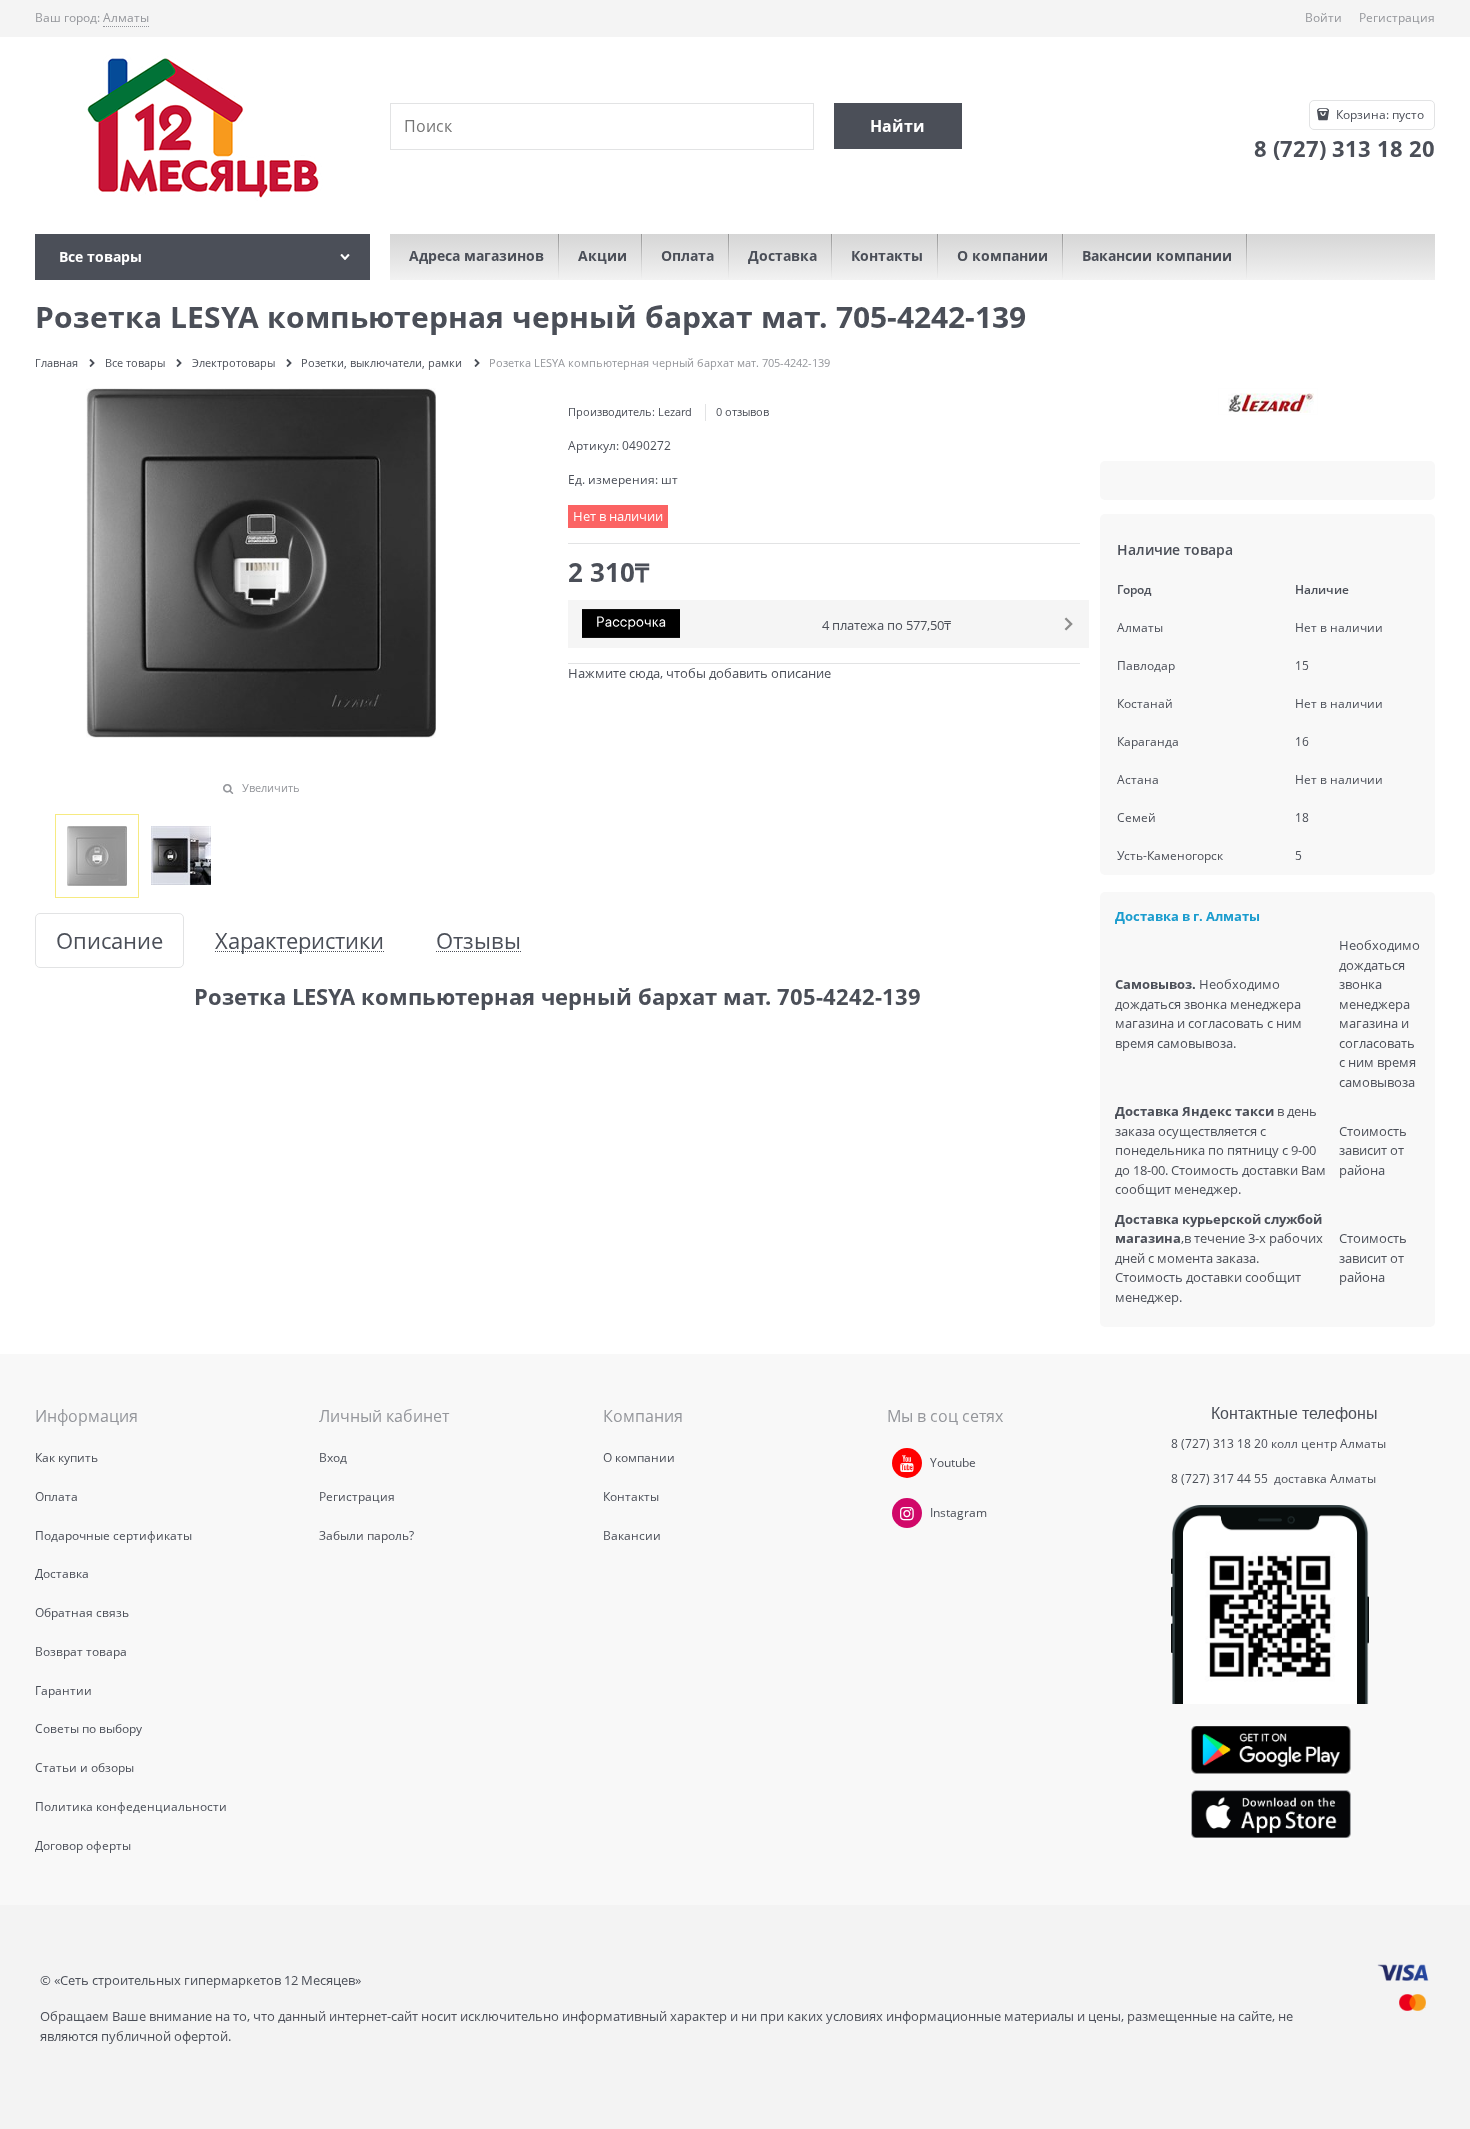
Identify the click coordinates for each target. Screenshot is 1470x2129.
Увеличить (271, 787)
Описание (109, 940)
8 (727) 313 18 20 (1219, 1443)
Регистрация (1397, 17)
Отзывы (478, 940)
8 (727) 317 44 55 (1221, 1478)
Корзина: (1378, 114)
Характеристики (299, 940)
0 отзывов (742, 411)
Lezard (675, 411)
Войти (1323, 17)
